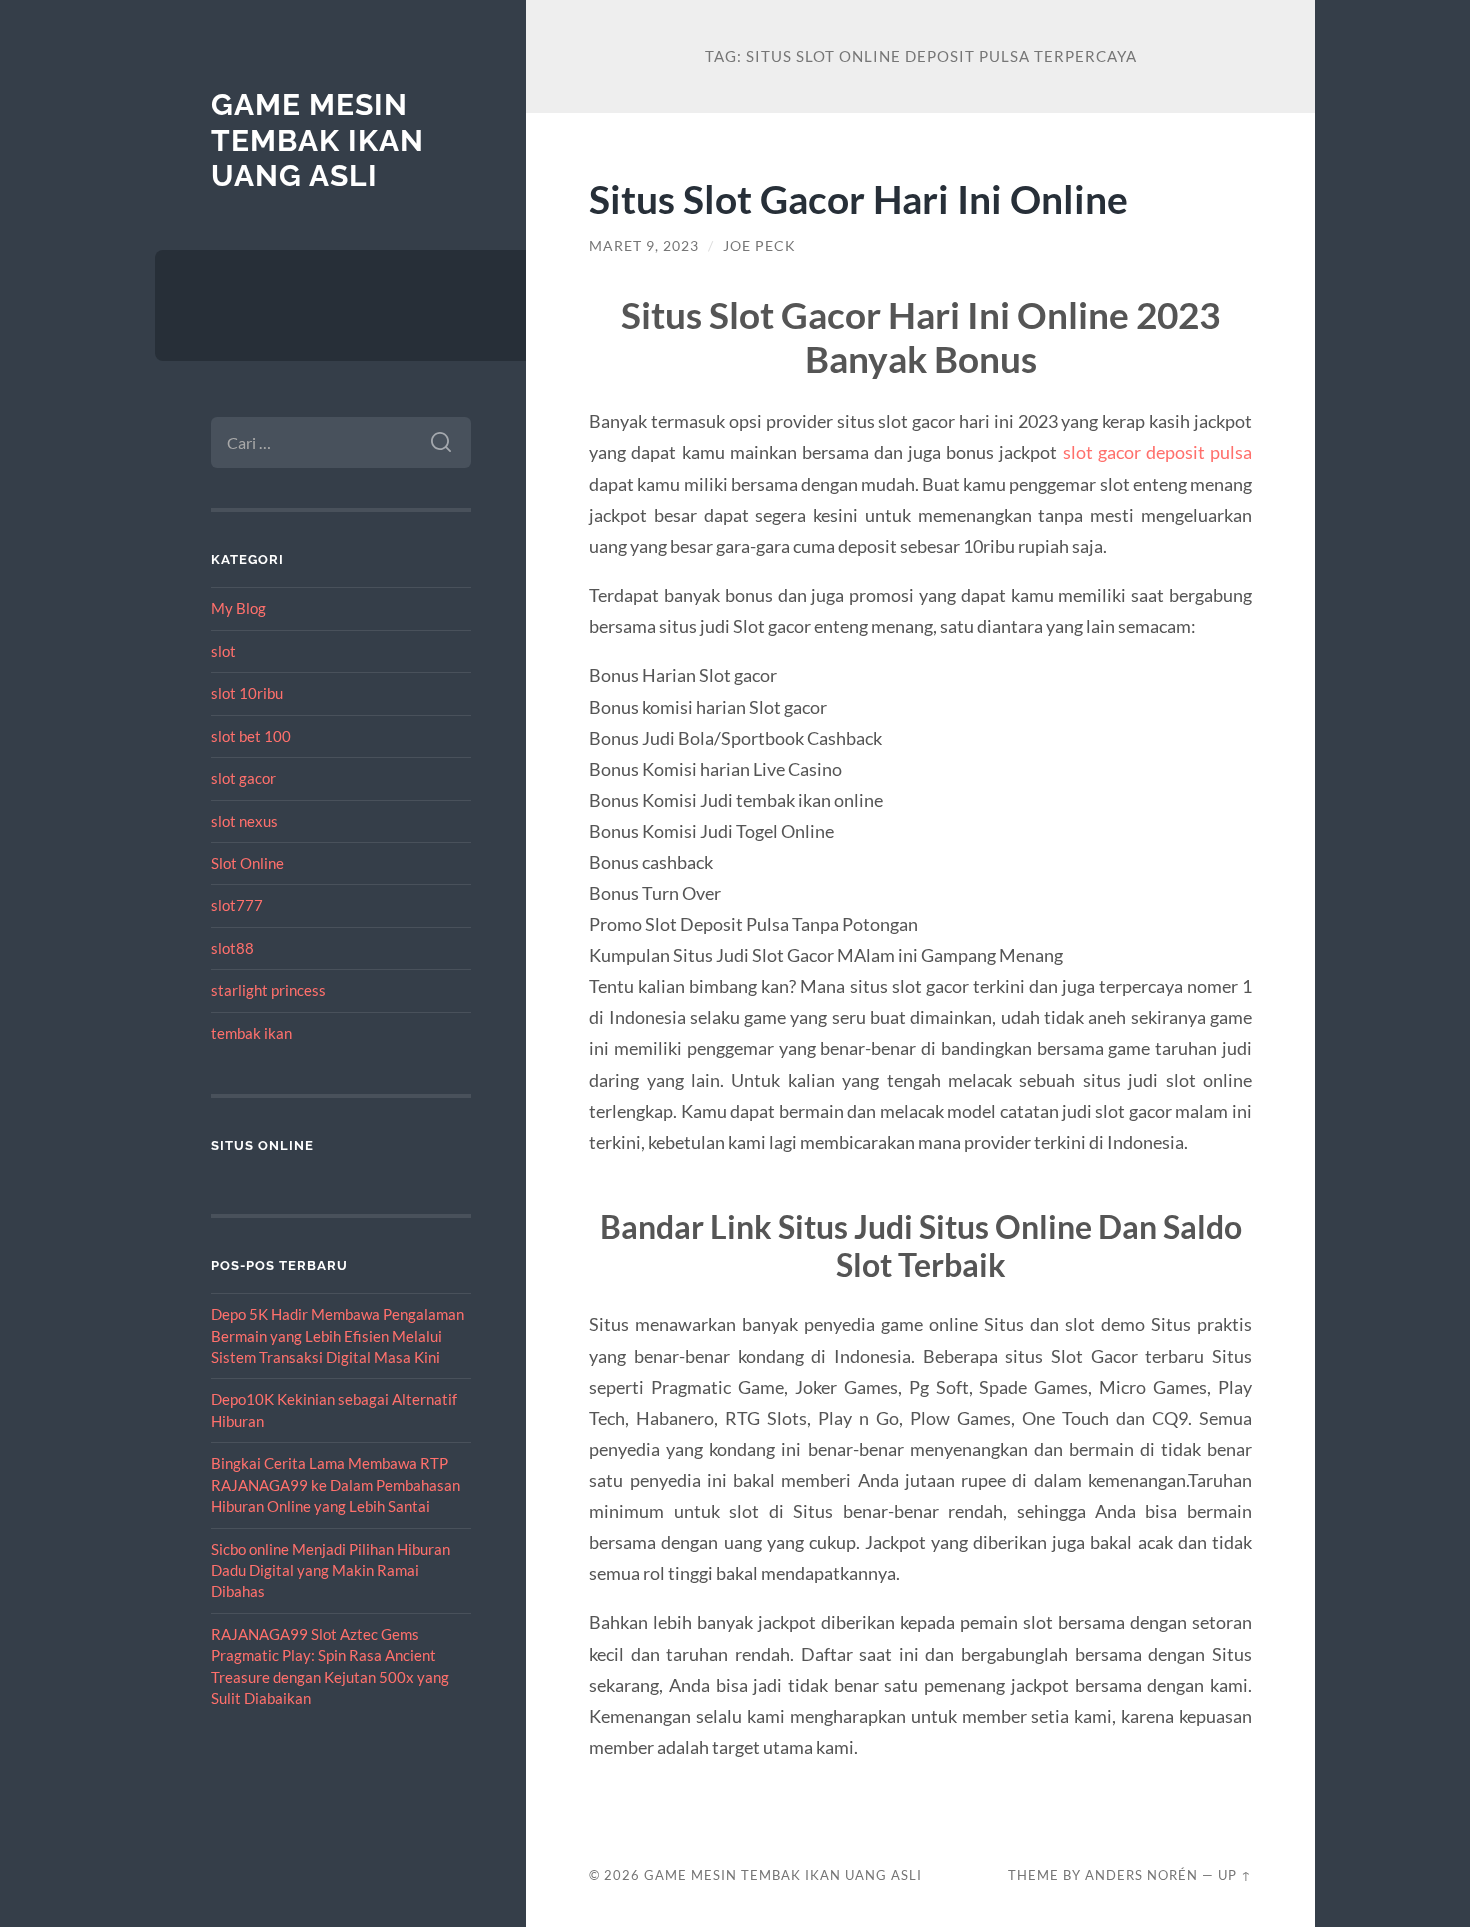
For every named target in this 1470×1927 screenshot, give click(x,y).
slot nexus (244, 821)
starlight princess (268, 990)
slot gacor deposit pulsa (1157, 452)
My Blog (238, 608)
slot (223, 651)
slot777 (237, 905)
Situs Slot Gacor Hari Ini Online (858, 198)
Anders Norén (1141, 1875)
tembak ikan (251, 1033)
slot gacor (243, 778)
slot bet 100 (251, 736)
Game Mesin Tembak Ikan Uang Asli (317, 140)
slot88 (232, 948)
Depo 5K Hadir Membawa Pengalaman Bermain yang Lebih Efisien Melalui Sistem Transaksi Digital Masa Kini (337, 1335)
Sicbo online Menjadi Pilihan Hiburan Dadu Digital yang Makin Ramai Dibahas (330, 1570)
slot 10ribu (247, 693)
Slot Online (247, 863)
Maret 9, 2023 (644, 246)
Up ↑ (1235, 1875)
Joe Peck (759, 246)
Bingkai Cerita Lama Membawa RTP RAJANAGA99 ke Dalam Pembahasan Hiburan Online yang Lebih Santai (335, 1484)
